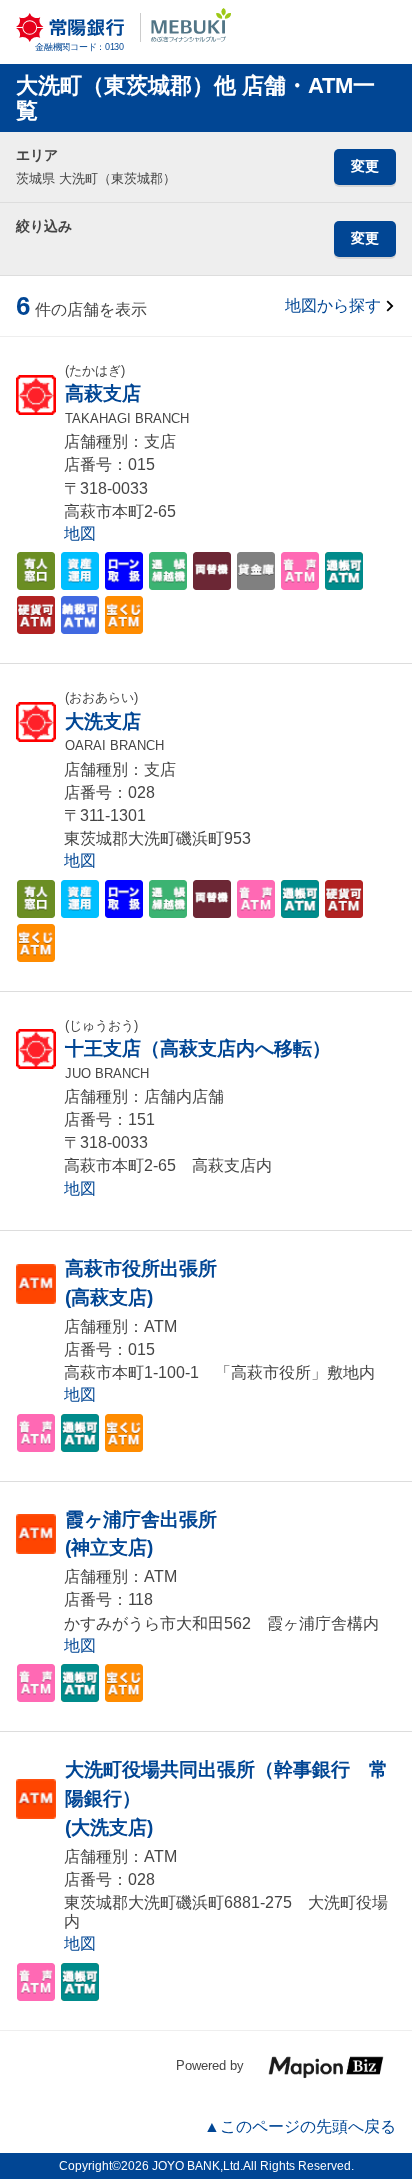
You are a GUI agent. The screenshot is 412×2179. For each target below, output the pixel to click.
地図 (80, 533)
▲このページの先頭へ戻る (300, 2126)
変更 (365, 166)
